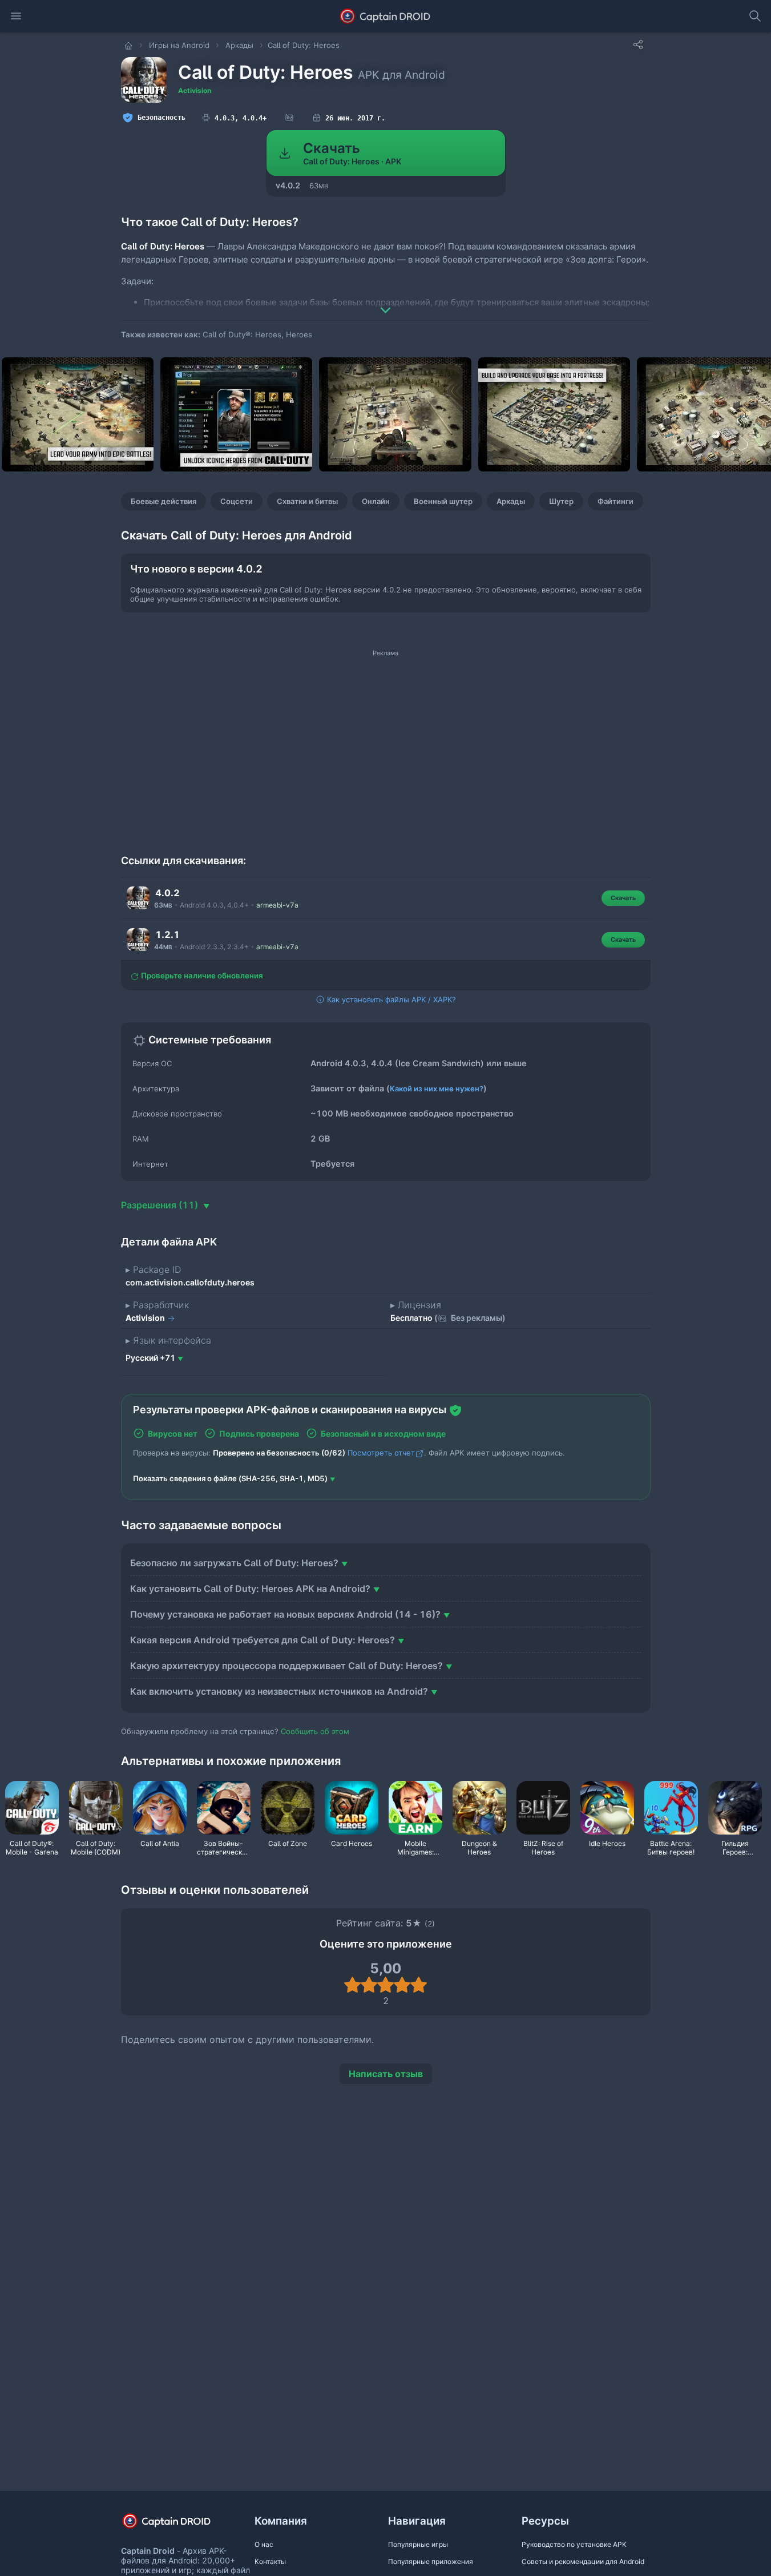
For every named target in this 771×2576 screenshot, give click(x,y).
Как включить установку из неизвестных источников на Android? (279, 1691)
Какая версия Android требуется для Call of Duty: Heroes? (263, 1640)
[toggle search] (755, 16)
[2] (369, 1985)
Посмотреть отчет (381, 1453)
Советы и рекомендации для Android (583, 2561)
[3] (385, 1985)
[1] (352, 1985)
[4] (402, 1985)
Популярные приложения (431, 2561)
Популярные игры (418, 2544)
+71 (150, 1358)
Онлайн (376, 501)
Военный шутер (443, 501)
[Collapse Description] (386, 302)
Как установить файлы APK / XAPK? (390, 999)
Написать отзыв (386, 2074)
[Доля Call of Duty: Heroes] (638, 45)
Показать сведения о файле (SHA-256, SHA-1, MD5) (230, 1478)
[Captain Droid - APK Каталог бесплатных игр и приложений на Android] (385, 16)
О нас (264, 2544)
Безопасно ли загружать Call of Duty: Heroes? (234, 1563)
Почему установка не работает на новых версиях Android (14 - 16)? (285, 1614)
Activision (195, 90)
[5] (419, 1985)
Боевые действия (164, 501)
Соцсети (237, 501)
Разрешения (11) (161, 1205)
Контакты (270, 2561)
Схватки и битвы (307, 501)
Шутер (561, 501)
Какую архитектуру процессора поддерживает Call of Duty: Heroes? (286, 1666)
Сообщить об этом (315, 1731)
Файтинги (615, 501)
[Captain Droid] (176, 2525)
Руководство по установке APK (574, 2544)
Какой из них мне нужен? (437, 1089)
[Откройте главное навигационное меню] (16, 16)
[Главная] (130, 45)
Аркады (511, 501)
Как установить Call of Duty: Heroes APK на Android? (250, 1589)
